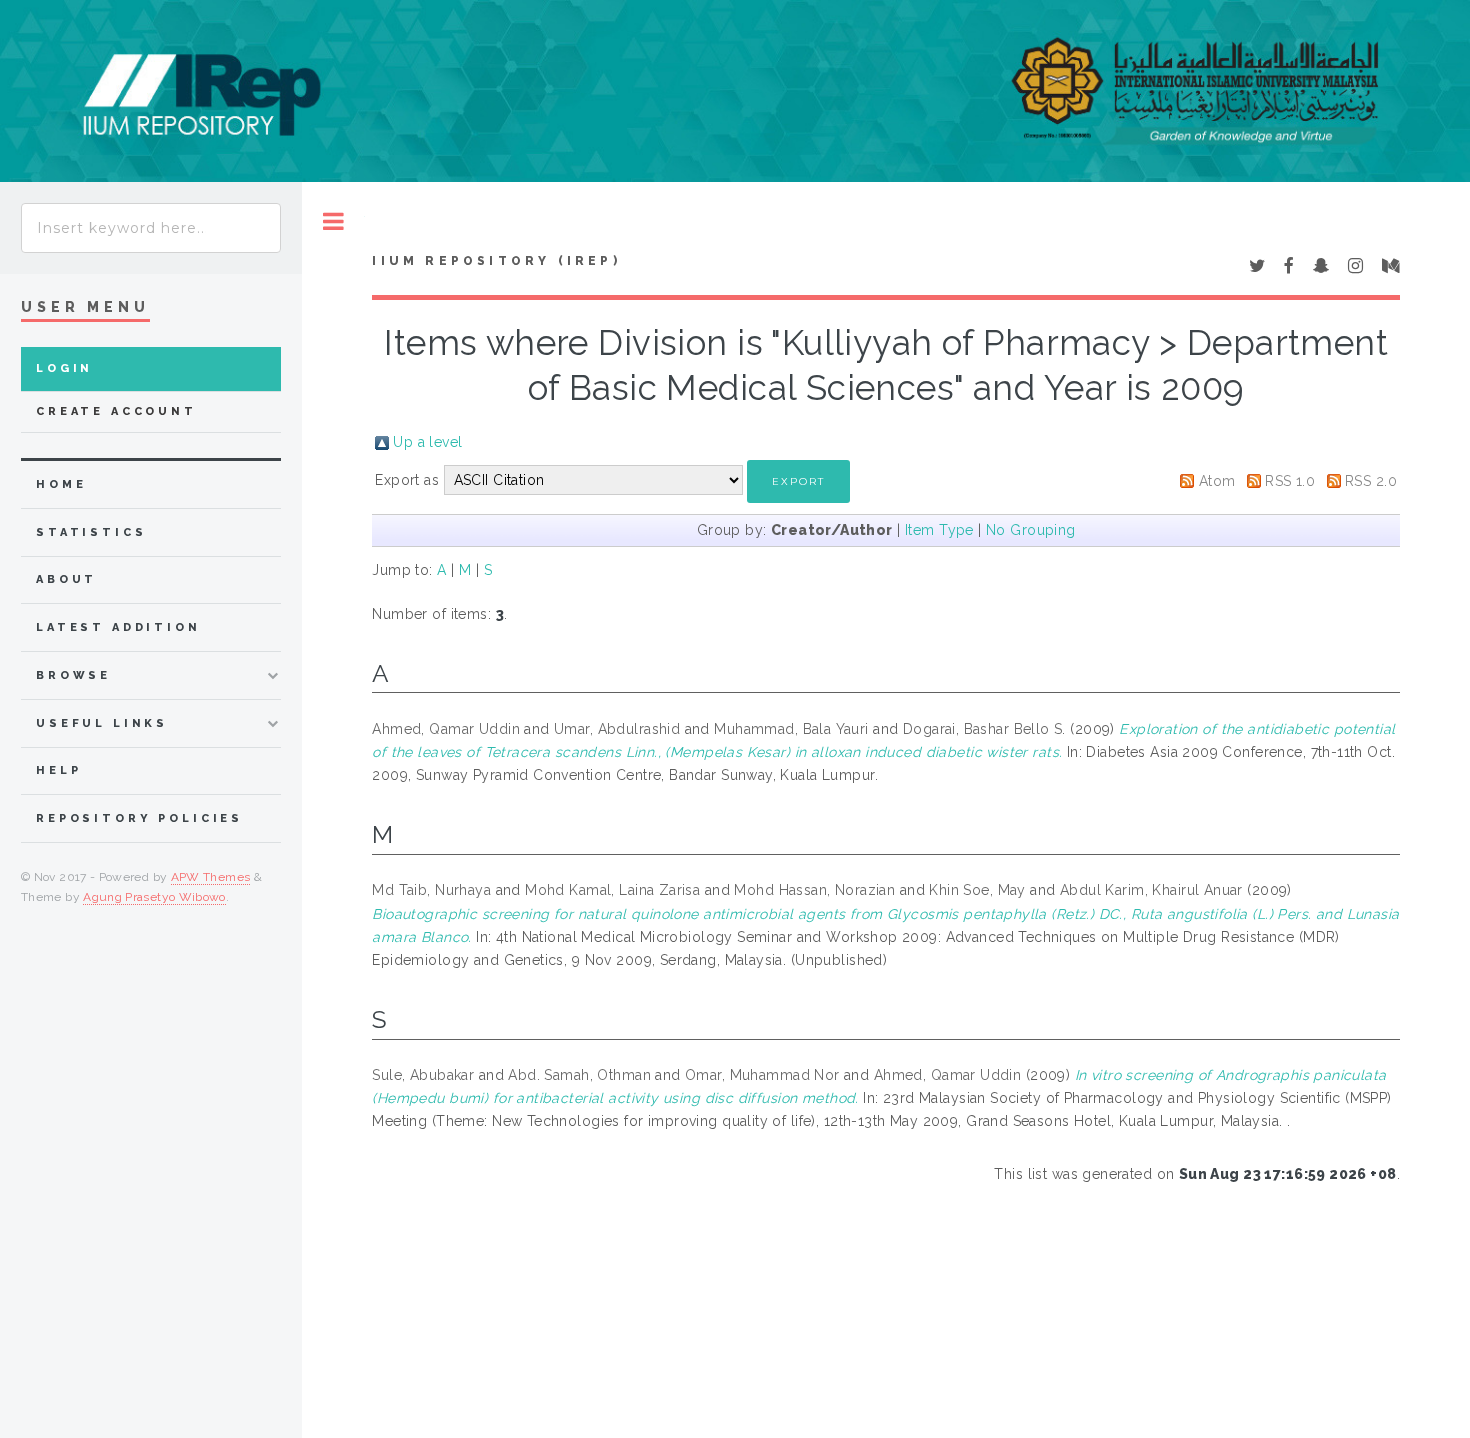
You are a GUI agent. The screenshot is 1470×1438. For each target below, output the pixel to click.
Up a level (427, 442)
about (66, 579)
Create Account (116, 411)
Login (64, 368)
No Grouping (1031, 530)
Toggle (333, 221)
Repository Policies (139, 818)
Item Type (939, 530)
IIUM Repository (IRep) (496, 261)
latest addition (118, 627)
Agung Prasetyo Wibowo (154, 897)
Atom (1217, 481)
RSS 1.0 (1290, 481)
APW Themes (211, 877)
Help (58, 770)
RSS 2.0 (1371, 481)
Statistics (91, 532)
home (61, 484)
